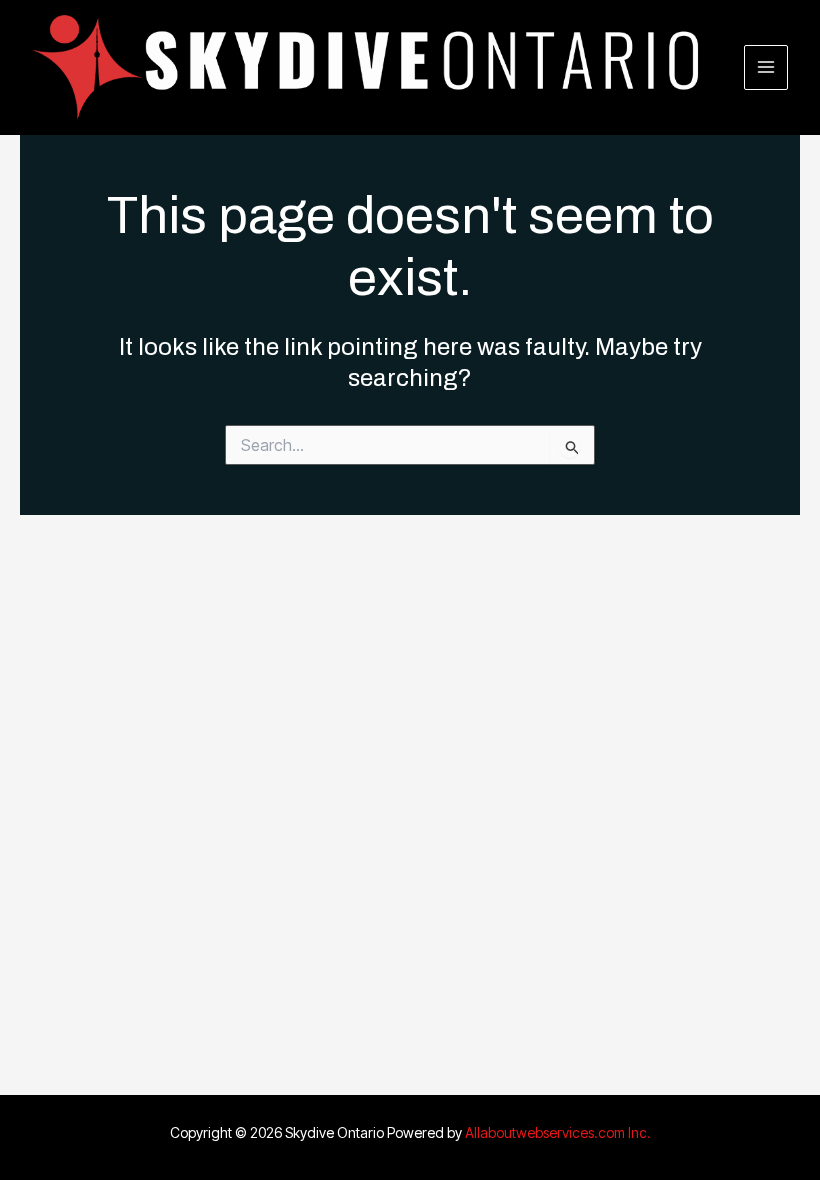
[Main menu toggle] (766, 67)
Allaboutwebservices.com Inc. (558, 1132)
